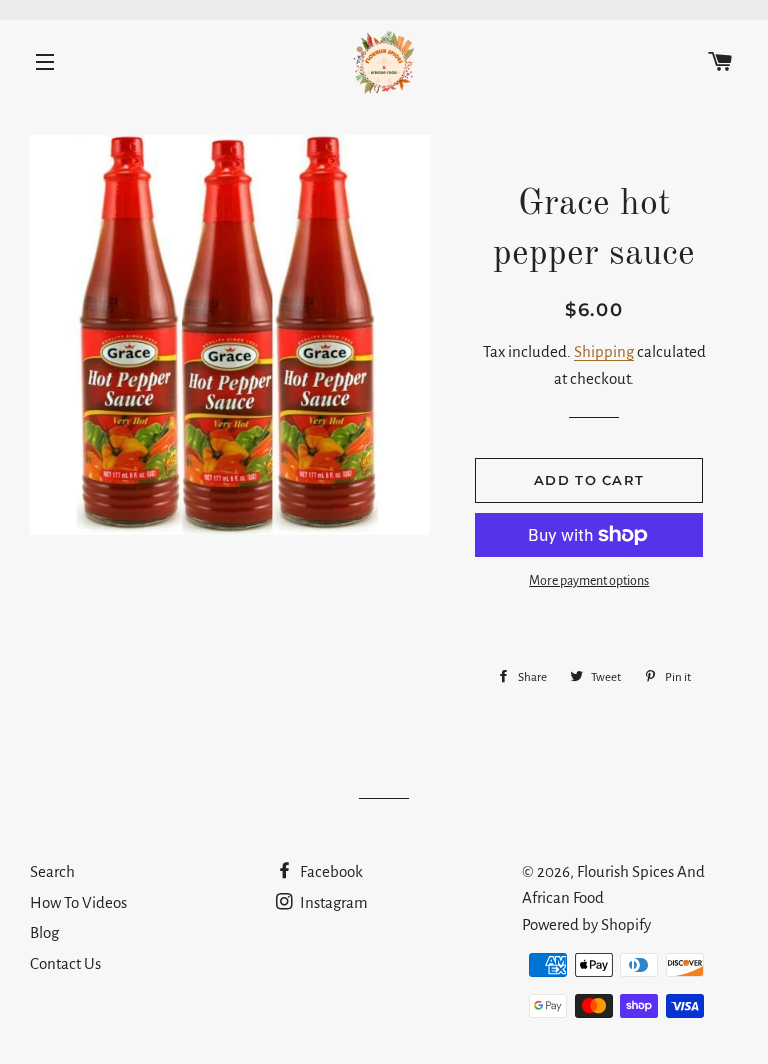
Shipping (604, 351)
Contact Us (65, 963)
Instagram (332, 902)
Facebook (330, 871)
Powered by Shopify (586, 924)
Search (52, 871)
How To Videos (78, 902)
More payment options (589, 581)
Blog (44, 932)
